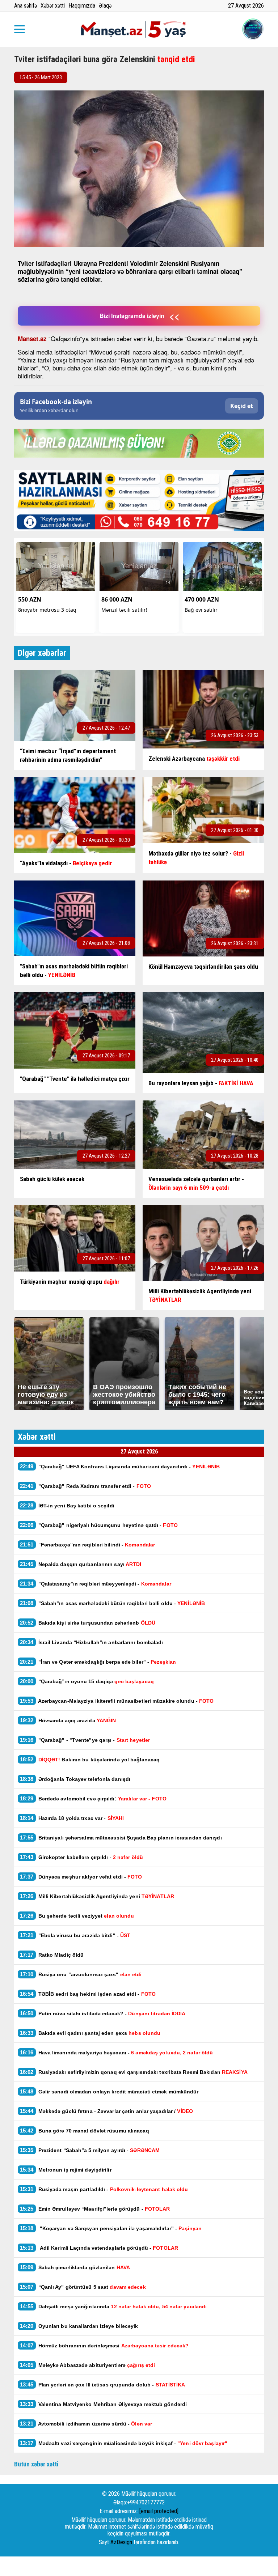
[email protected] (159, 2511)
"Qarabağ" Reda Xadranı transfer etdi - (85, 1486)
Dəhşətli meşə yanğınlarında (113, 2306)
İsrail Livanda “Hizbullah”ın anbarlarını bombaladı (92, 1642)
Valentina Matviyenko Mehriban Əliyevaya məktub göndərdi (103, 2404)
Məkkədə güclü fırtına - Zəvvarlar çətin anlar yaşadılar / (106, 2111)
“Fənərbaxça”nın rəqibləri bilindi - (87, 1544)
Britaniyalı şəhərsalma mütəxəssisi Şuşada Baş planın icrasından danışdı (121, 1837)
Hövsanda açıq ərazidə (68, 1720)
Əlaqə (105, 6)
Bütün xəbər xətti (36, 2464)
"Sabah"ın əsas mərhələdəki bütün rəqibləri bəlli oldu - (112, 1603)
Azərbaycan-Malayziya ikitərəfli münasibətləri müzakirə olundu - (117, 1701)
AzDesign (121, 2542)
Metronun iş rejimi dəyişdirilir (66, 2170)
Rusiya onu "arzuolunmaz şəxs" (81, 1974)
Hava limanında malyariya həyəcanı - (116, 2052)
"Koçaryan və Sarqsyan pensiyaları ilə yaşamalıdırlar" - (111, 2228)
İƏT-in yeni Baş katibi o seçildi (67, 1505)
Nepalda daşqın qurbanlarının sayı (81, 1564)
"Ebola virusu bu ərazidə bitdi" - (75, 1935)
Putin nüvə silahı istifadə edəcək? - (103, 2013)
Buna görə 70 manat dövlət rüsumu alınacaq (85, 2131)
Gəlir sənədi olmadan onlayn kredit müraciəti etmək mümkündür (109, 2091)
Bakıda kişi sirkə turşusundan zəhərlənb (88, 1623)
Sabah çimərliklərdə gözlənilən (75, 2267)
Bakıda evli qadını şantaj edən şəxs (90, 2033)
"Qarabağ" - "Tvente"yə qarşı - (85, 1740)
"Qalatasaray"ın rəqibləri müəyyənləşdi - (96, 1584)
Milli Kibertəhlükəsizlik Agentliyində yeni (97, 1896)
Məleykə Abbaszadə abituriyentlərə (87, 2365)
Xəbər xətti (53, 6)
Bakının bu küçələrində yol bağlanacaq (90, 1759)
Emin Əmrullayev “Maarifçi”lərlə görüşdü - (95, 2209)
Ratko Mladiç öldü (52, 1955)
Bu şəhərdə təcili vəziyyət (77, 1916)
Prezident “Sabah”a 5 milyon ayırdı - (90, 2150)
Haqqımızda (82, 6)
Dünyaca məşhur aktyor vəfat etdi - (81, 1877)
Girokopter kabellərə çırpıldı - (81, 1857)
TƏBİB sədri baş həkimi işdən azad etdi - (88, 1994)
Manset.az (32, 339)
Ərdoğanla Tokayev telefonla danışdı (76, 1779)
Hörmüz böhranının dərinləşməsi (104, 2345)
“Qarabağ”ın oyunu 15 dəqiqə (87, 1681)
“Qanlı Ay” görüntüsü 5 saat (83, 2287)
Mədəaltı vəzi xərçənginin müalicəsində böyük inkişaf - (124, 2443)
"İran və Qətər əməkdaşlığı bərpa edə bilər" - (98, 1662)
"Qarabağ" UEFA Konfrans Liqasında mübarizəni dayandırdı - (120, 1466)
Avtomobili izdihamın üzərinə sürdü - (86, 2424)
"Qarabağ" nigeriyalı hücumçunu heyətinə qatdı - (99, 1525)
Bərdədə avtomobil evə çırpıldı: (93, 1798)
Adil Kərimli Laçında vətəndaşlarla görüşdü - (99, 2248)
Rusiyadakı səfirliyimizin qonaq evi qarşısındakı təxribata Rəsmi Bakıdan (134, 2072)
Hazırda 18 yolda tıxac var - (72, 1818)
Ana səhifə (26, 6)
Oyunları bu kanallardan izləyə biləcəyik (79, 2326)
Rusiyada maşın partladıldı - (104, 2189)
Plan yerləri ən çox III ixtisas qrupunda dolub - (103, 2384)
